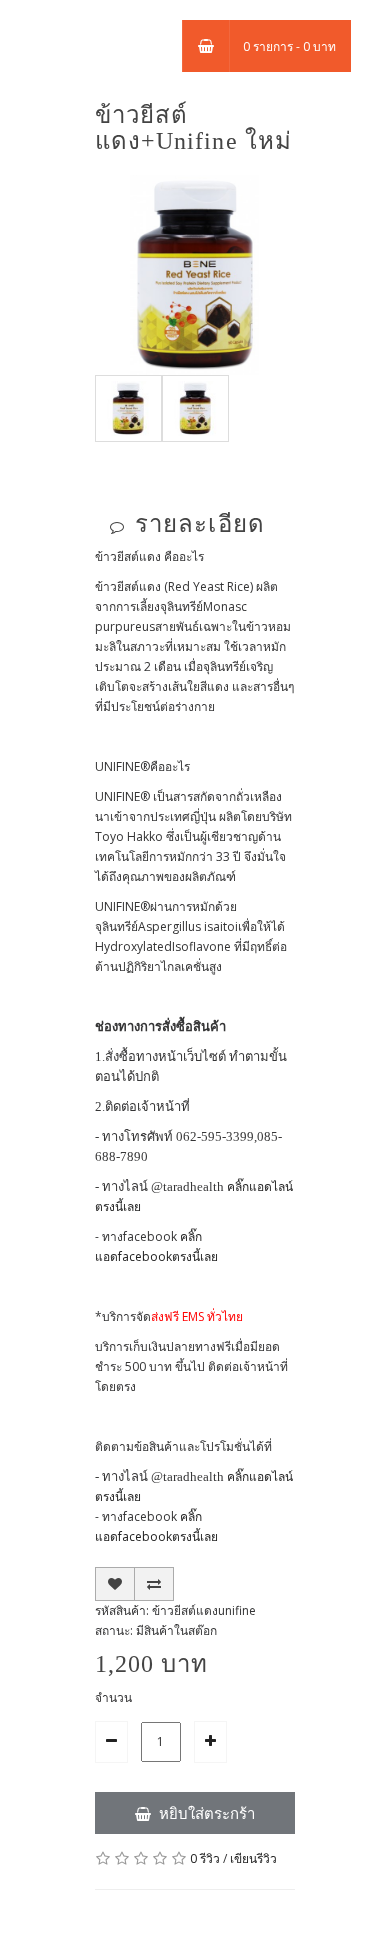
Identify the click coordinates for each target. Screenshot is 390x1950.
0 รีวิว (205, 1858)
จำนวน (113, 1697)
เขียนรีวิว (253, 1858)
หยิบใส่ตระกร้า (207, 1813)
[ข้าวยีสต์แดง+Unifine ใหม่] (195, 273)
